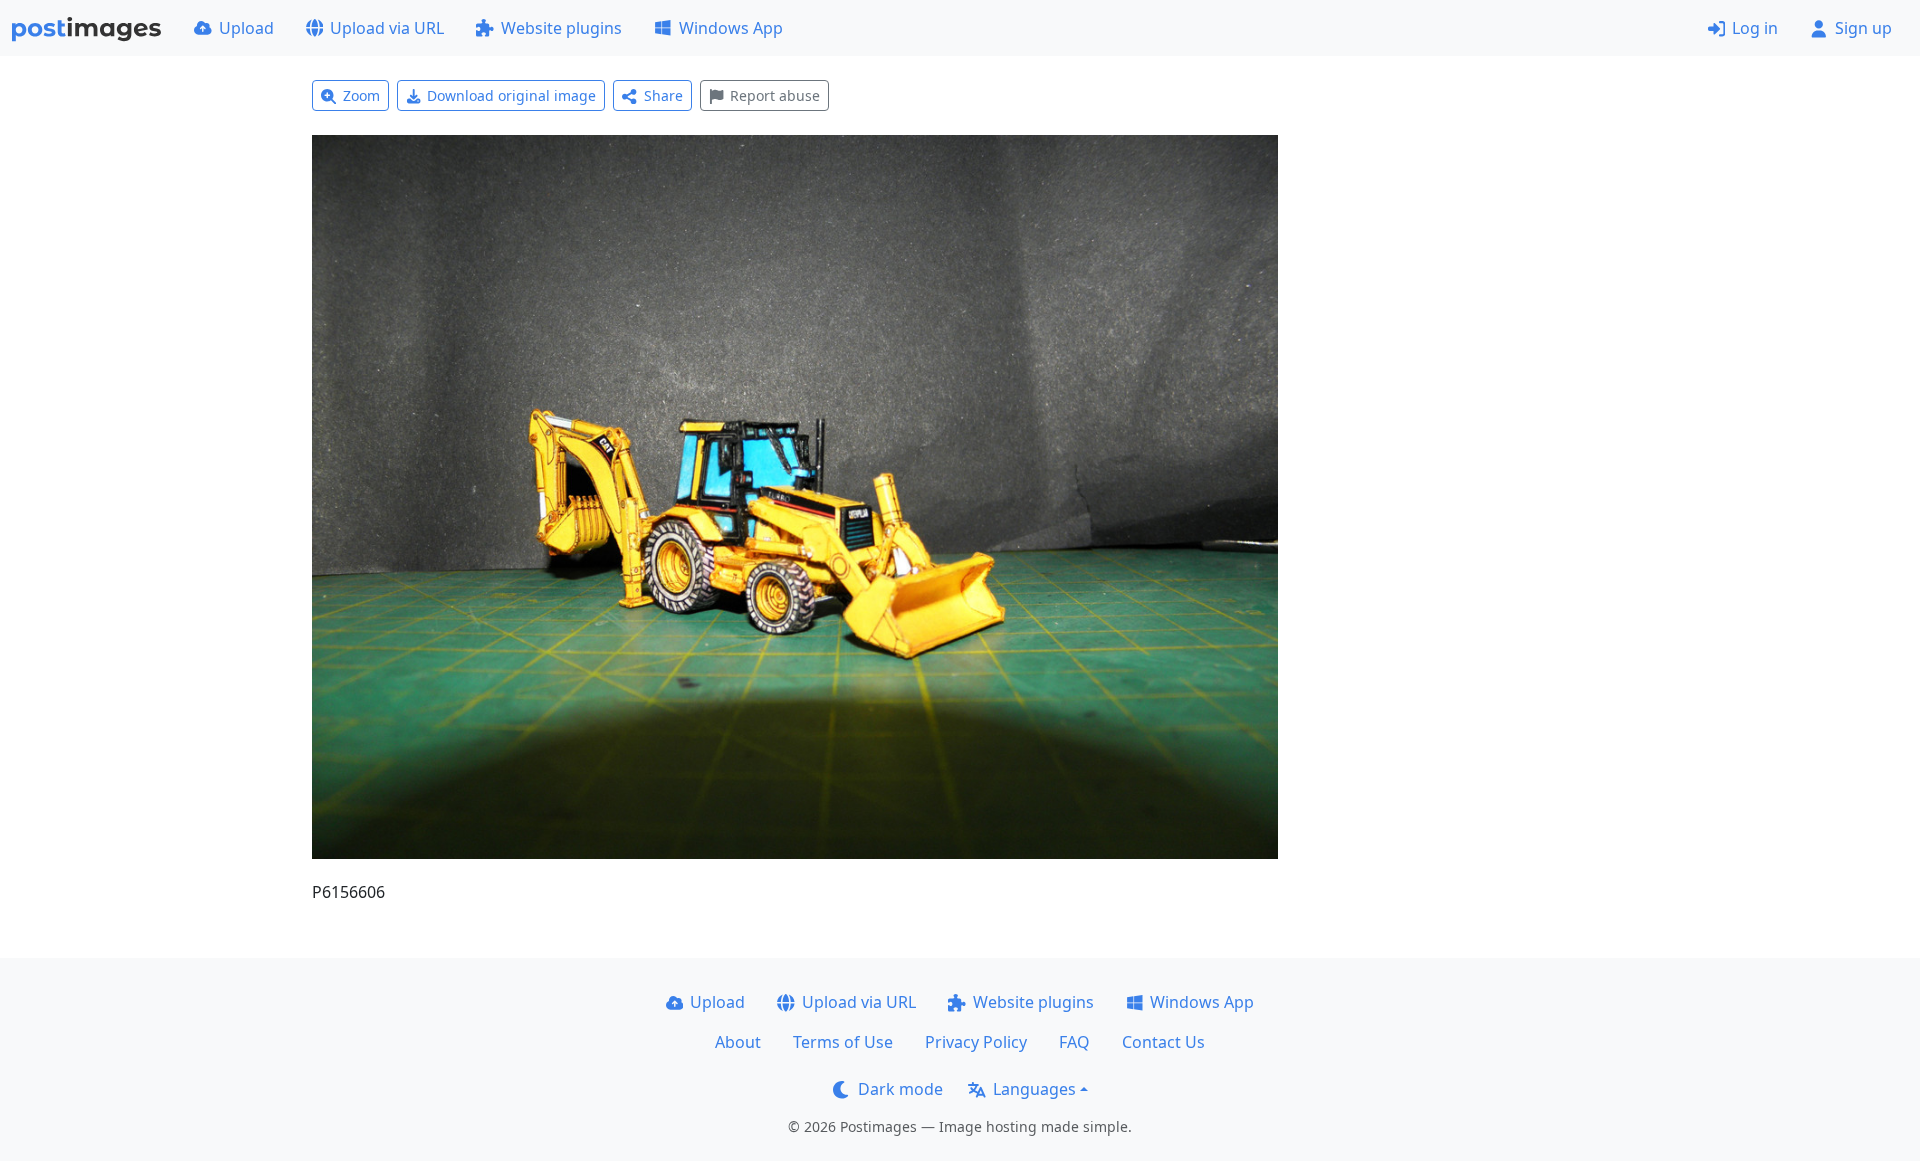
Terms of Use (843, 1042)
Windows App (731, 28)
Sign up (1863, 28)
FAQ (1074, 1042)
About (738, 1042)
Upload (246, 28)
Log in (1755, 28)
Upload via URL (387, 28)
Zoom (361, 95)
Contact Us (1163, 1042)
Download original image (511, 95)
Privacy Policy (976, 1042)
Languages (1034, 1089)
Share (663, 95)
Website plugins (561, 28)
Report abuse (775, 95)
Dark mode (900, 1089)
